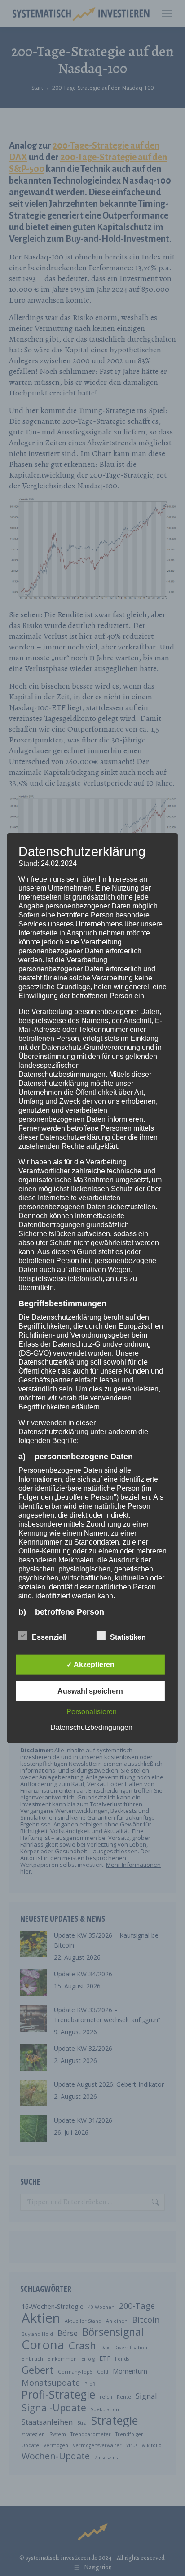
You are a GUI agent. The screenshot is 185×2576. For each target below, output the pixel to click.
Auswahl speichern (90, 1691)
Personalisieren (92, 1712)
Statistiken (128, 1637)
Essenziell (49, 1637)
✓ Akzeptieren (90, 1665)
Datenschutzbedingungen (91, 1727)
